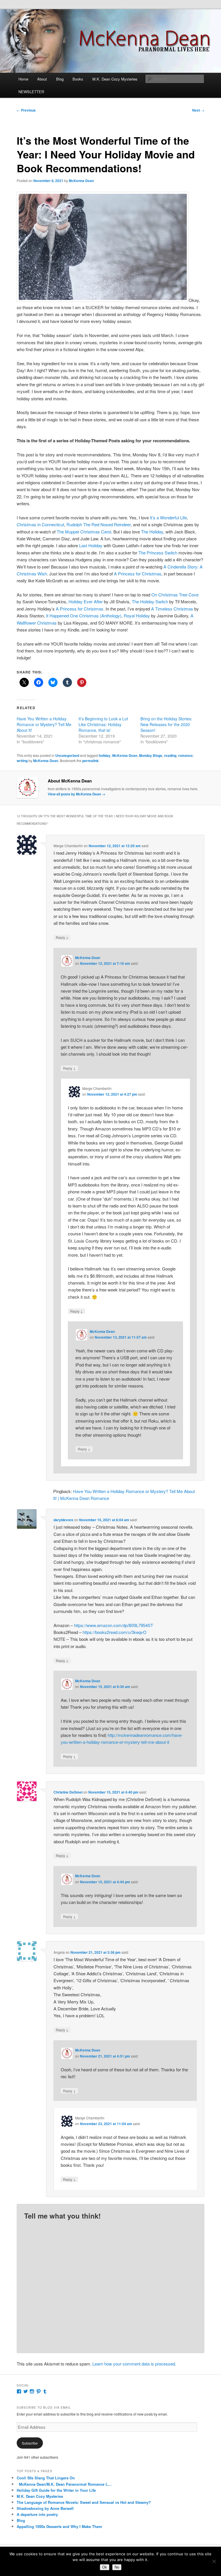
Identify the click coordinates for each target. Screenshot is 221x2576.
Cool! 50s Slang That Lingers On (46, 2478)
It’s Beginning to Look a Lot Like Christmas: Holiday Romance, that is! (103, 724)
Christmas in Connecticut (40, 524)
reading (170, 755)
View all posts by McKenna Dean (77, 794)
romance (185, 755)
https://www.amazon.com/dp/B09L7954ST (114, 1625)
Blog (60, 79)
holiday (105, 755)
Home (23, 79)
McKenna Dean (81, 181)
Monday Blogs (151, 755)
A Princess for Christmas (138, 574)
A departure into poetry (37, 2514)
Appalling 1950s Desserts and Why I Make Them (59, 2526)
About (42, 79)
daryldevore (63, 1520)
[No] (214, 2561)
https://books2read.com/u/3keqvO (115, 1632)
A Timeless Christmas (172, 609)
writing (22, 761)
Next (198, 110)
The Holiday (152, 532)
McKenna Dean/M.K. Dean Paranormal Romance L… (64, 2484)
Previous (26, 110)
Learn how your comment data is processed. (134, 2364)
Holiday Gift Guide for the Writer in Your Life (56, 2490)
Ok (105, 2567)
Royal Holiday (137, 616)
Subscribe (30, 2443)
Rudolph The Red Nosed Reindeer (99, 524)
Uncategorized (67, 755)
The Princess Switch (158, 553)
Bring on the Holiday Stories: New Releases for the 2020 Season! (166, 724)
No (117, 2567)
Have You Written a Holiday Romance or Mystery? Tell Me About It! (44, 724)
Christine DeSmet (68, 1792)
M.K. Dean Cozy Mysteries (115, 79)
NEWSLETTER (31, 92)
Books (78, 79)
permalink (91, 761)
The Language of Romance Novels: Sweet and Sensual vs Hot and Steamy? (84, 2502)
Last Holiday (91, 545)
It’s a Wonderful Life (168, 517)
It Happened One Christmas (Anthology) (84, 616)
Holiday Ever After (86, 601)
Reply (62, 937)
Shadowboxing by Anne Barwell (45, 2508)
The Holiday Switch (150, 601)
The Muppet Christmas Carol (84, 532)
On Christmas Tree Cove (175, 595)
